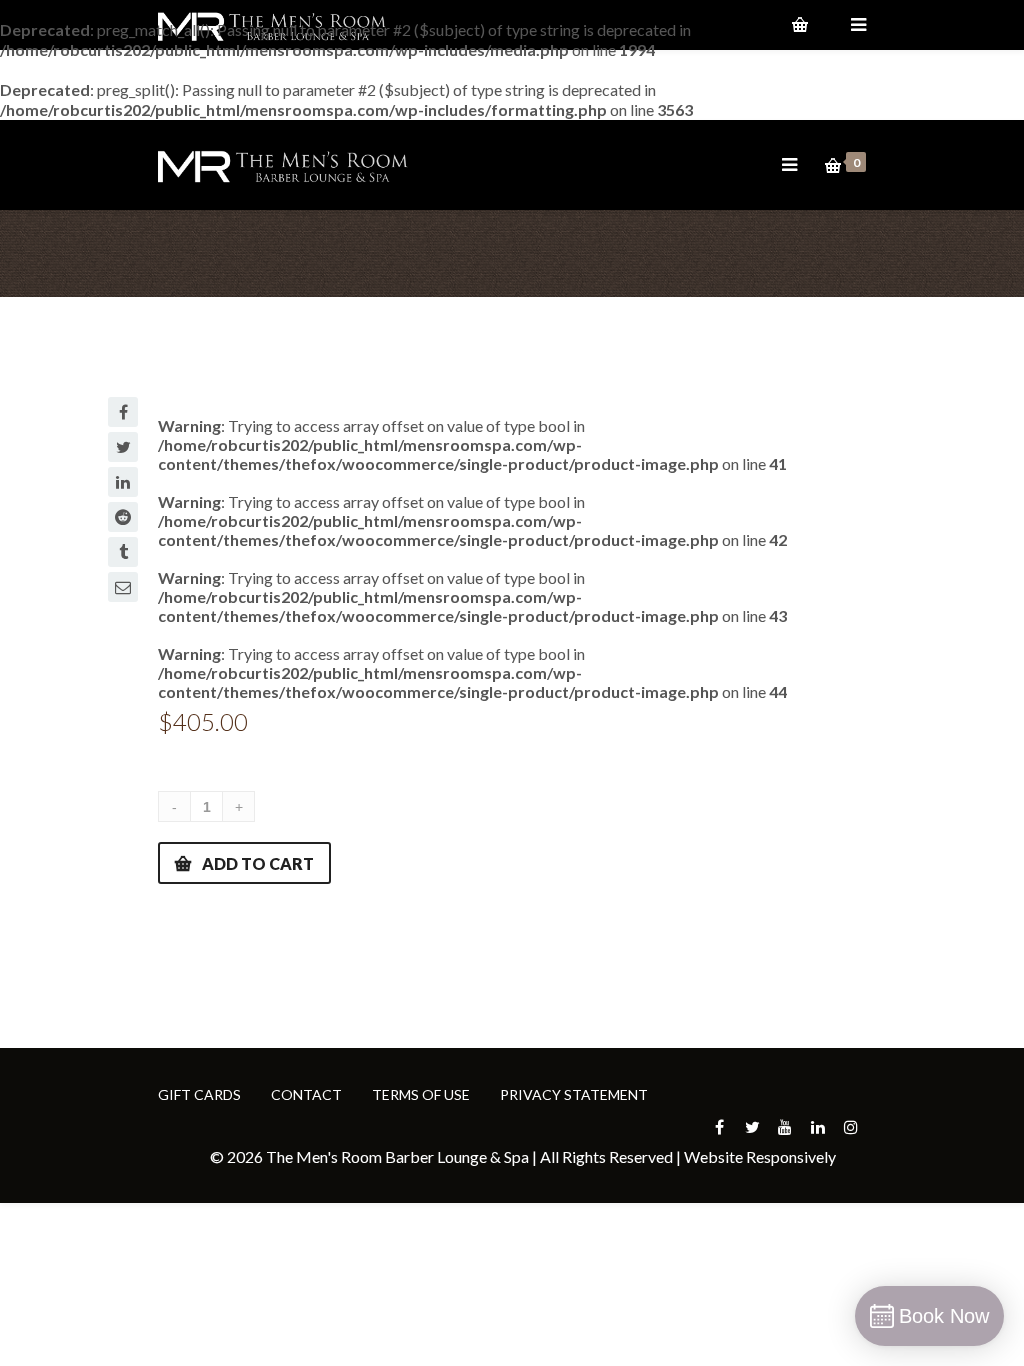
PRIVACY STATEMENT (574, 1094)
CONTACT (306, 1094)
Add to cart (258, 863)
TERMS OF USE (421, 1094)
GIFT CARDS (199, 1094)
